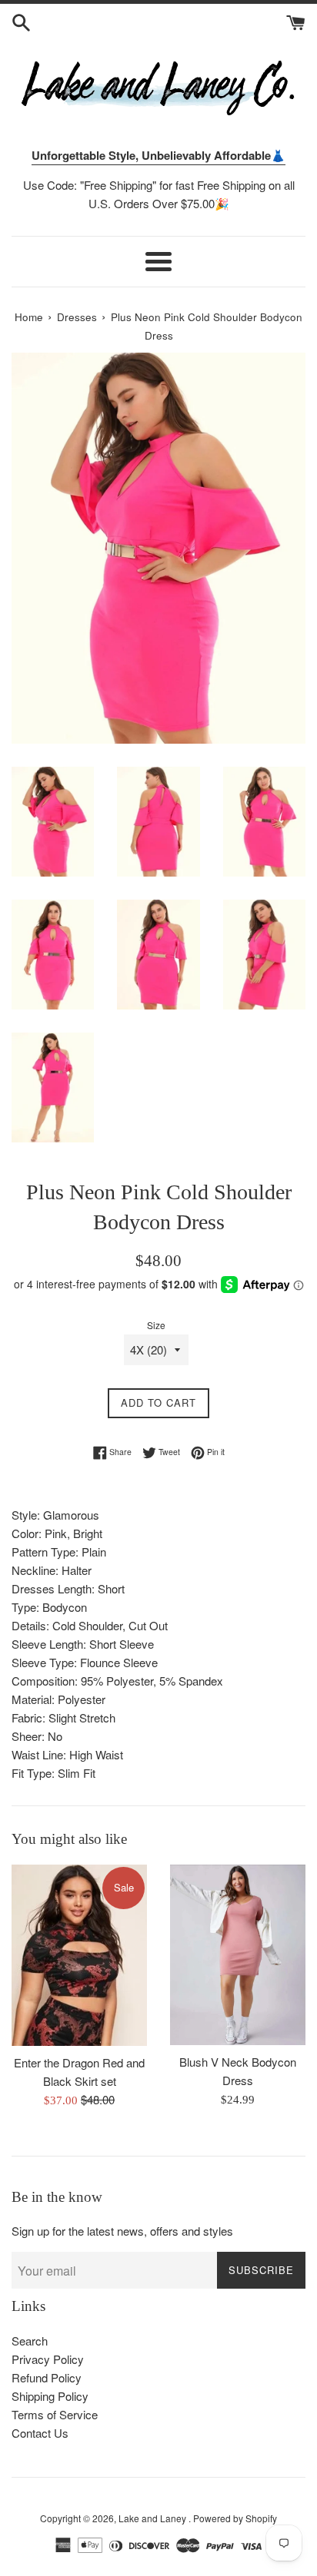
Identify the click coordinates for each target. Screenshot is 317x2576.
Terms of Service (55, 2414)
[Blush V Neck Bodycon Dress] (238, 1955)
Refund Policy (47, 2377)
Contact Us (40, 2433)
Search (30, 2341)
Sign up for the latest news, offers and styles (122, 2231)
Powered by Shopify (235, 2518)
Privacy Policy (48, 2359)
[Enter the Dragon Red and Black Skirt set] (79, 1955)
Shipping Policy (50, 2396)
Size (156, 1325)
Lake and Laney (153, 2518)
